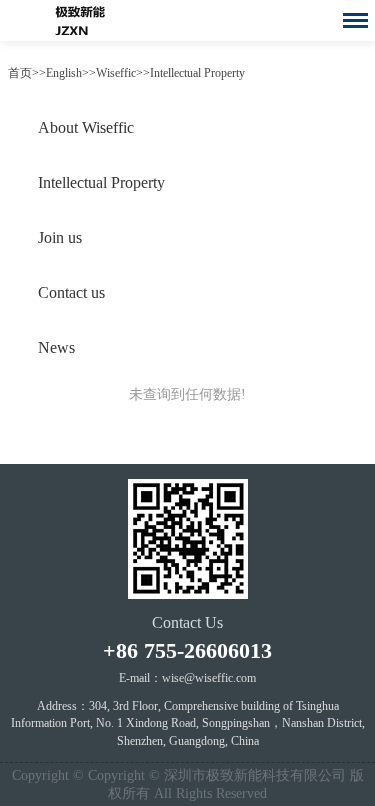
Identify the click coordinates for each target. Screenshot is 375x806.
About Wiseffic (86, 127)
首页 (20, 73)
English (64, 73)
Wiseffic (116, 73)
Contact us (71, 292)
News (56, 347)
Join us (60, 237)
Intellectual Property (197, 73)
